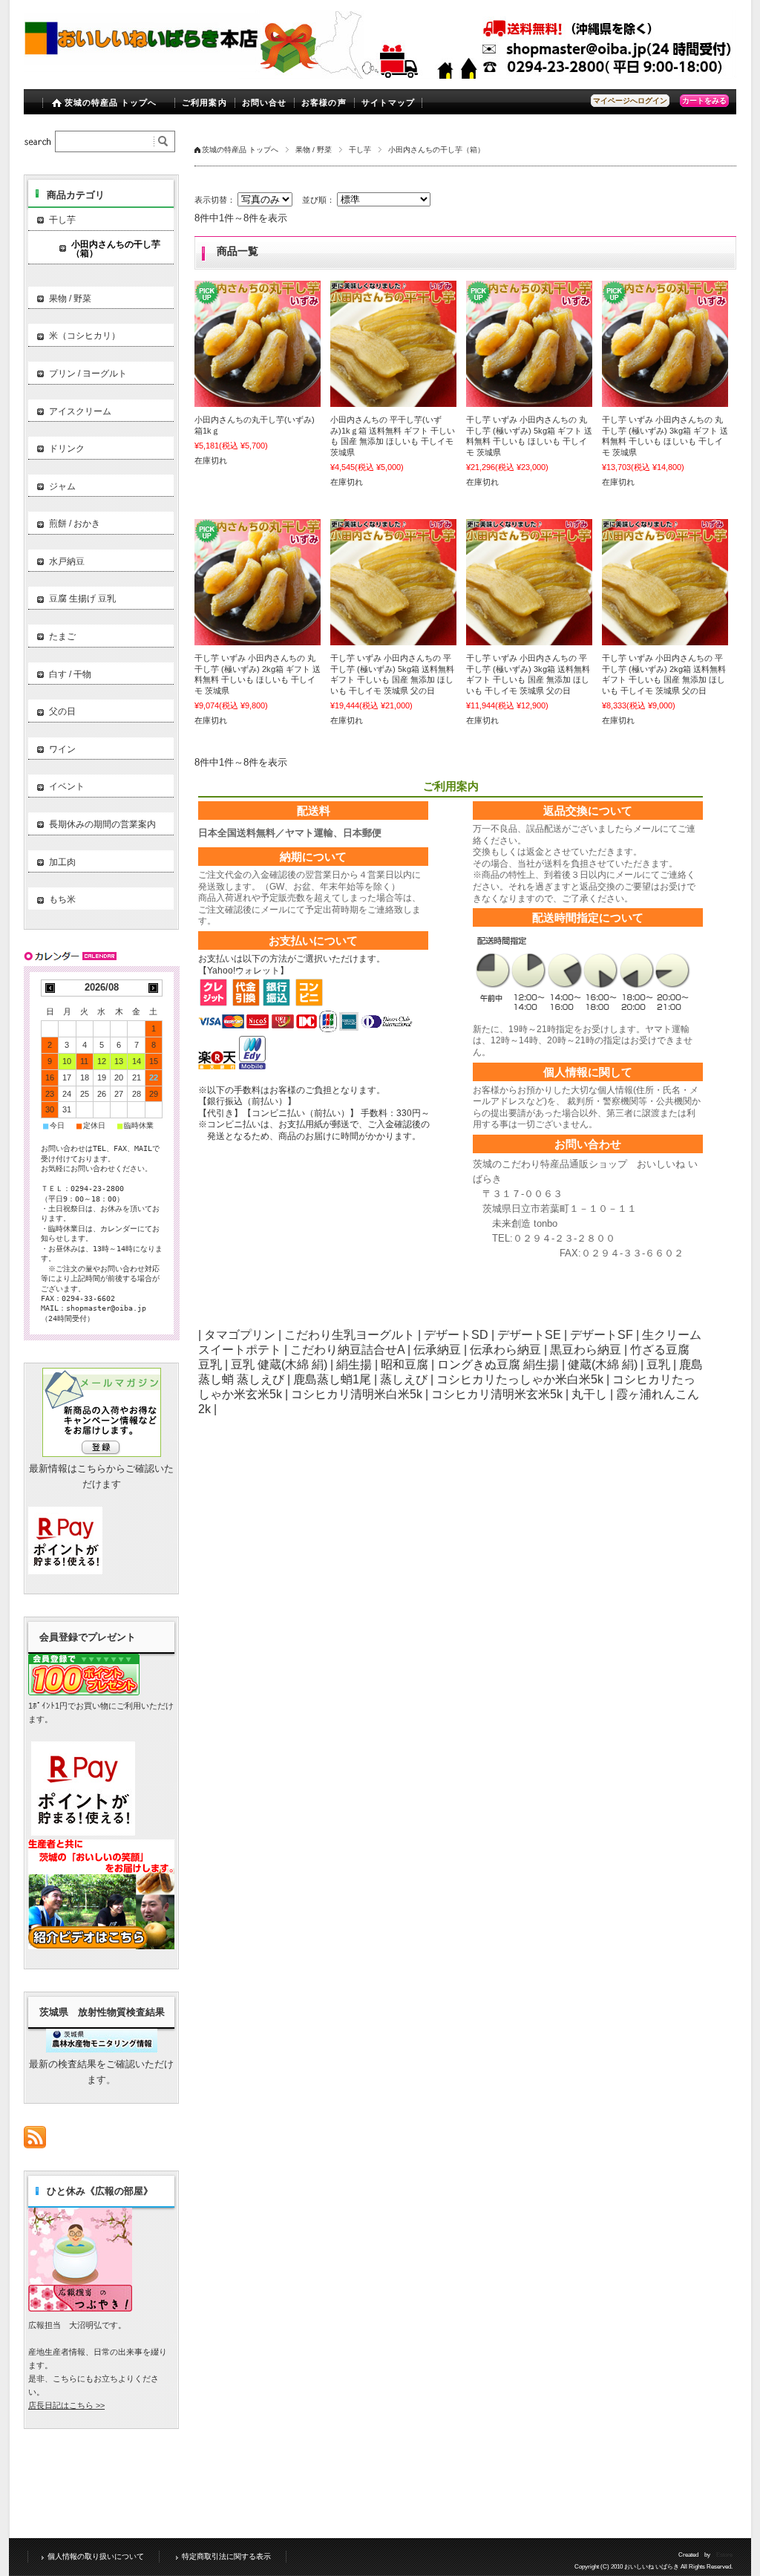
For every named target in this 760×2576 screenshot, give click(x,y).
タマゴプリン (240, 1335)
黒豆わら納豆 (586, 1350)
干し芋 (360, 150)
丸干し (589, 1394)
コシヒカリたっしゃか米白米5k (520, 1379)
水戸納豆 (67, 561)
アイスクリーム (80, 411)
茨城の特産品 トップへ (111, 102)
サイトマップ (389, 102)
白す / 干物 (70, 674)
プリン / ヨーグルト (88, 374)
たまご (62, 636)
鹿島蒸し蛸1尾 (332, 1379)
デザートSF (602, 1335)
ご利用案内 (204, 102)
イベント (67, 786)
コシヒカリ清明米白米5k (357, 1394)
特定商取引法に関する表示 (226, 2556)
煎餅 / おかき (75, 524)
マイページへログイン (630, 101)
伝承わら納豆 (505, 1350)
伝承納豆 (437, 1350)
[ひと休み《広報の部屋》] (80, 2308)
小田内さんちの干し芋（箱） (116, 249)
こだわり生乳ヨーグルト (350, 1335)
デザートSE (529, 1335)
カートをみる (704, 101)
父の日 (62, 711)
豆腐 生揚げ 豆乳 (82, 599)
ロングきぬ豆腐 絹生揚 (498, 1364)
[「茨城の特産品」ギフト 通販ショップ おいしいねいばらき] (142, 68)
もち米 (62, 899)
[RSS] (35, 2140)
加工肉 (62, 862)
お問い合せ (265, 102)
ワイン (62, 749)
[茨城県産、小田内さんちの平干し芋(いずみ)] (258, 344)
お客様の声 (324, 102)
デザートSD (456, 1335)
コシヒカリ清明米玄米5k (497, 1394)
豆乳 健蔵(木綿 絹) (279, 1364)
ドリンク (67, 449)
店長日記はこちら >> (66, 2405)
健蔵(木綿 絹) (603, 1364)
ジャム (62, 486)
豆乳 (658, 1364)
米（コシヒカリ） (85, 336)
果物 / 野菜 (314, 150)
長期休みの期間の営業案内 (102, 824)
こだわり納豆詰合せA (347, 1350)
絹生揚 (354, 1364)
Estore (724, 2555)
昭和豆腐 (404, 1364)
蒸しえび (404, 1379)
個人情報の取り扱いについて (96, 2556)
